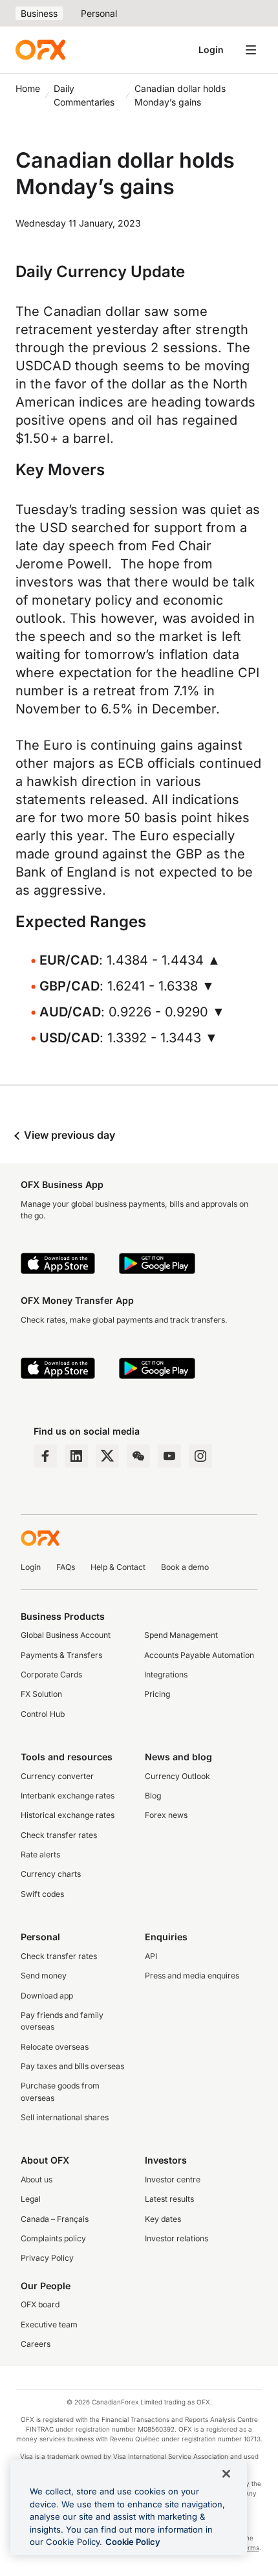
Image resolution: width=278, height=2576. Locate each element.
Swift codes (42, 1894)
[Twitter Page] (107, 1456)
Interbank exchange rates (68, 1796)
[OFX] (40, 50)
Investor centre (173, 2179)
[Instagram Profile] (200, 1456)
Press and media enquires (192, 1976)
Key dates (163, 2219)
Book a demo (185, 1567)
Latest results (169, 2199)
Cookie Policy (133, 2542)
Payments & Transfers (61, 1655)
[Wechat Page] (138, 1456)
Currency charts (51, 1874)
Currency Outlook (177, 1776)
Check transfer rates (59, 1835)
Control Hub (43, 1714)
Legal (31, 2199)
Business (39, 13)
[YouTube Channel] (169, 1456)
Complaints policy (53, 2238)
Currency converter (57, 1776)
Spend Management (181, 1635)
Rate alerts (40, 1854)
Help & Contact (118, 1567)
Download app (47, 1996)
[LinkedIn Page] (76, 1456)
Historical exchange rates (68, 1815)
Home (28, 88)
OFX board (40, 2304)
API (151, 1956)
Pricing (157, 1694)
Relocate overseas (55, 2047)
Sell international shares (65, 2117)
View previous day (68, 1135)
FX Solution (41, 1694)
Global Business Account (66, 1635)
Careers (36, 2344)
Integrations (166, 1674)
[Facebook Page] (45, 1456)
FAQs (66, 1567)
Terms (249, 2548)
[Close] (226, 2474)
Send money (44, 1976)
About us (37, 2179)
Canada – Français (55, 2219)
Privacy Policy (47, 2258)
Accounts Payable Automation (199, 1655)
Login (211, 50)
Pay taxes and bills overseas (72, 2066)
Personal (99, 13)
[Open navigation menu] (251, 50)
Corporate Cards (51, 1674)
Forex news (166, 1815)
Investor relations (176, 2238)
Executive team (49, 2324)
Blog (153, 1796)
